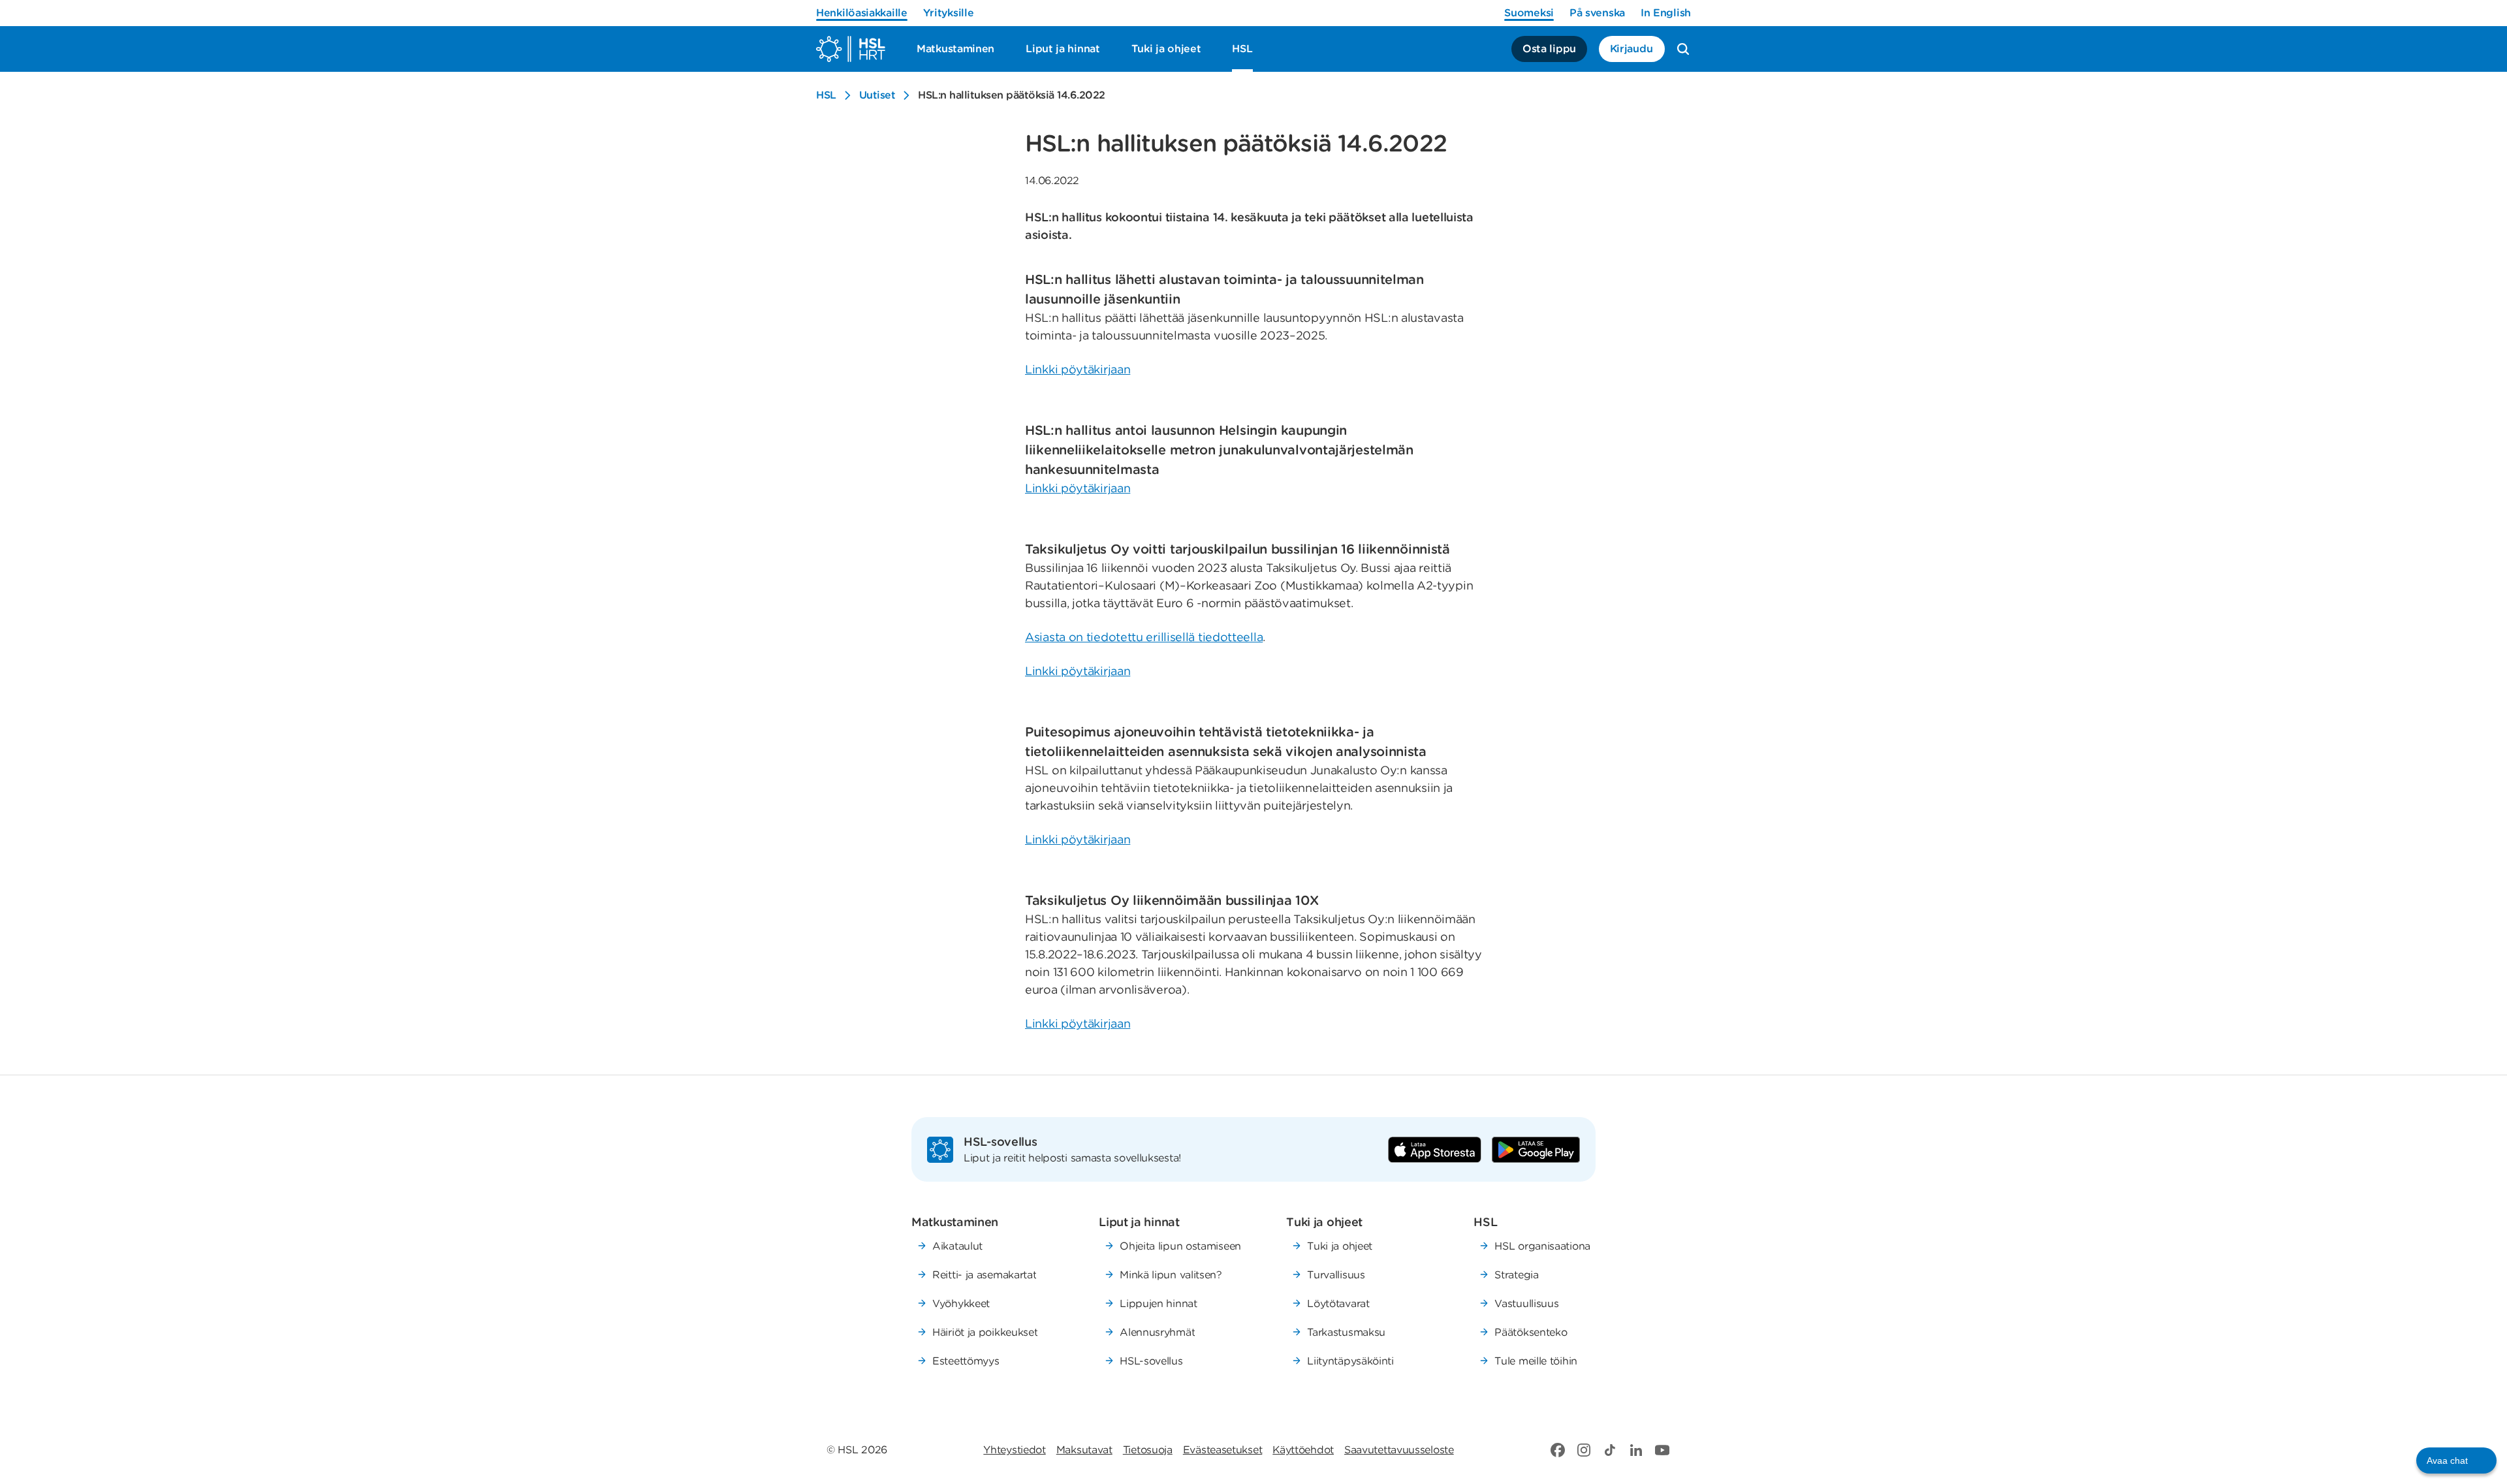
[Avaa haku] (1683, 49)
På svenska (1597, 13)
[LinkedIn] (1636, 1450)
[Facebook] (1558, 1450)
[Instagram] (1584, 1450)
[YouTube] (1662, 1450)
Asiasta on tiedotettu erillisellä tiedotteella (1144, 637)
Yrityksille (949, 13)
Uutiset (877, 95)
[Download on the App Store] (1435, 1150)
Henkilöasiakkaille (862, 13)
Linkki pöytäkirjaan (1078, 369)
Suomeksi (1529, 13)
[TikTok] (1610, 1450)
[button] (2456, 1460)
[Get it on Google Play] (1536, 1150)
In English (1666, 13)
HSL (826, 95)
